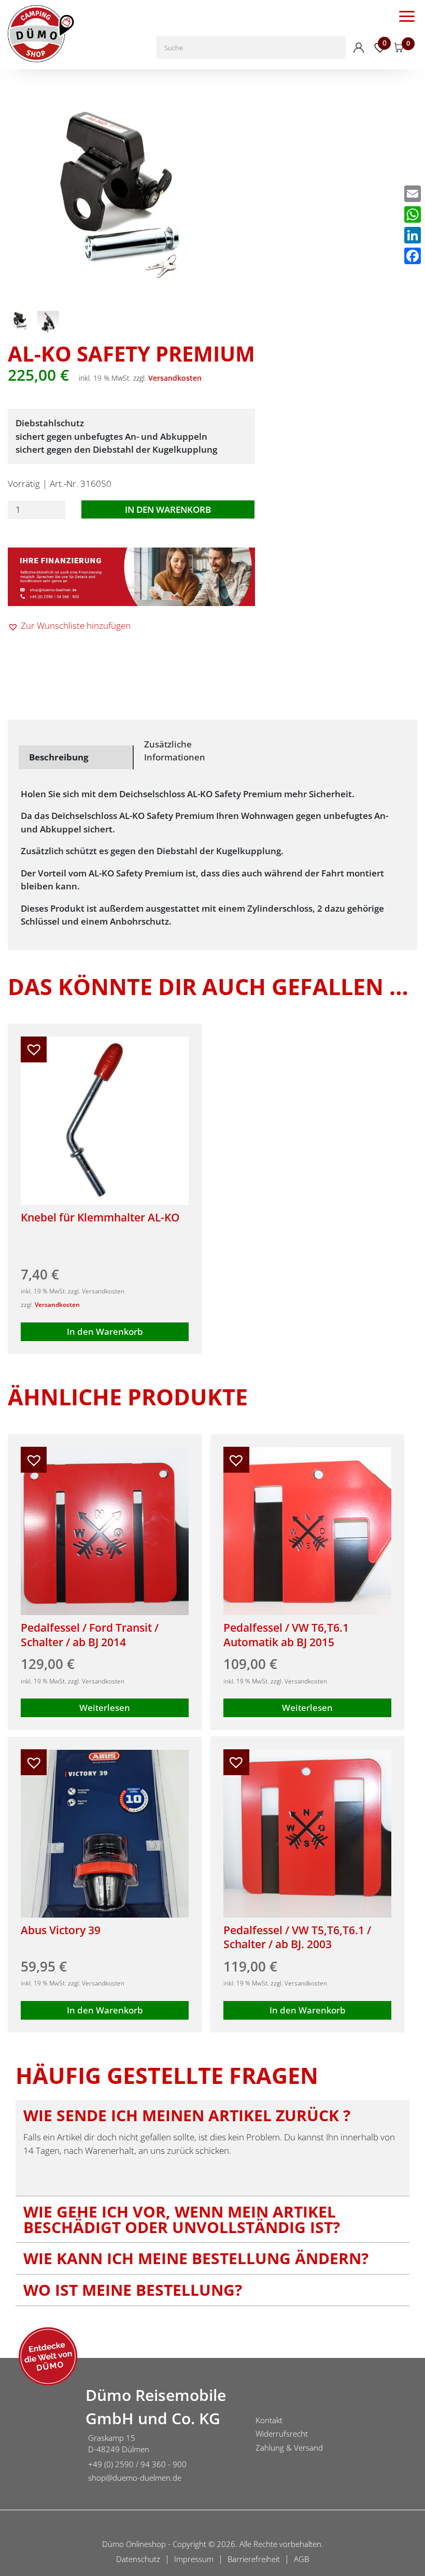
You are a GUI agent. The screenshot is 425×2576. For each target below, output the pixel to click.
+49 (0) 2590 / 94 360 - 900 (137, 2464)
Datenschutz (138, 2559)
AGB (301, 2559)
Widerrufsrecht (282, 2434)
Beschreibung (59, 757)
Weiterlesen (105, 1708)
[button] (69, 626)
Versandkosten (175, 378)
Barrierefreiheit (254, 2559)
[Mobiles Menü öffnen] (407, 16)
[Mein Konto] (359, 48)
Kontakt (269, 2420)
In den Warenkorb (168, 509)
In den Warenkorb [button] (105, 1332)
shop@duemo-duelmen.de (135, 2478)
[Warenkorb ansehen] (399, 48)
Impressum (194, 2559)
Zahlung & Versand (289, 2448)
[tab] (76, 757)
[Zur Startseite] (39, 2436)
